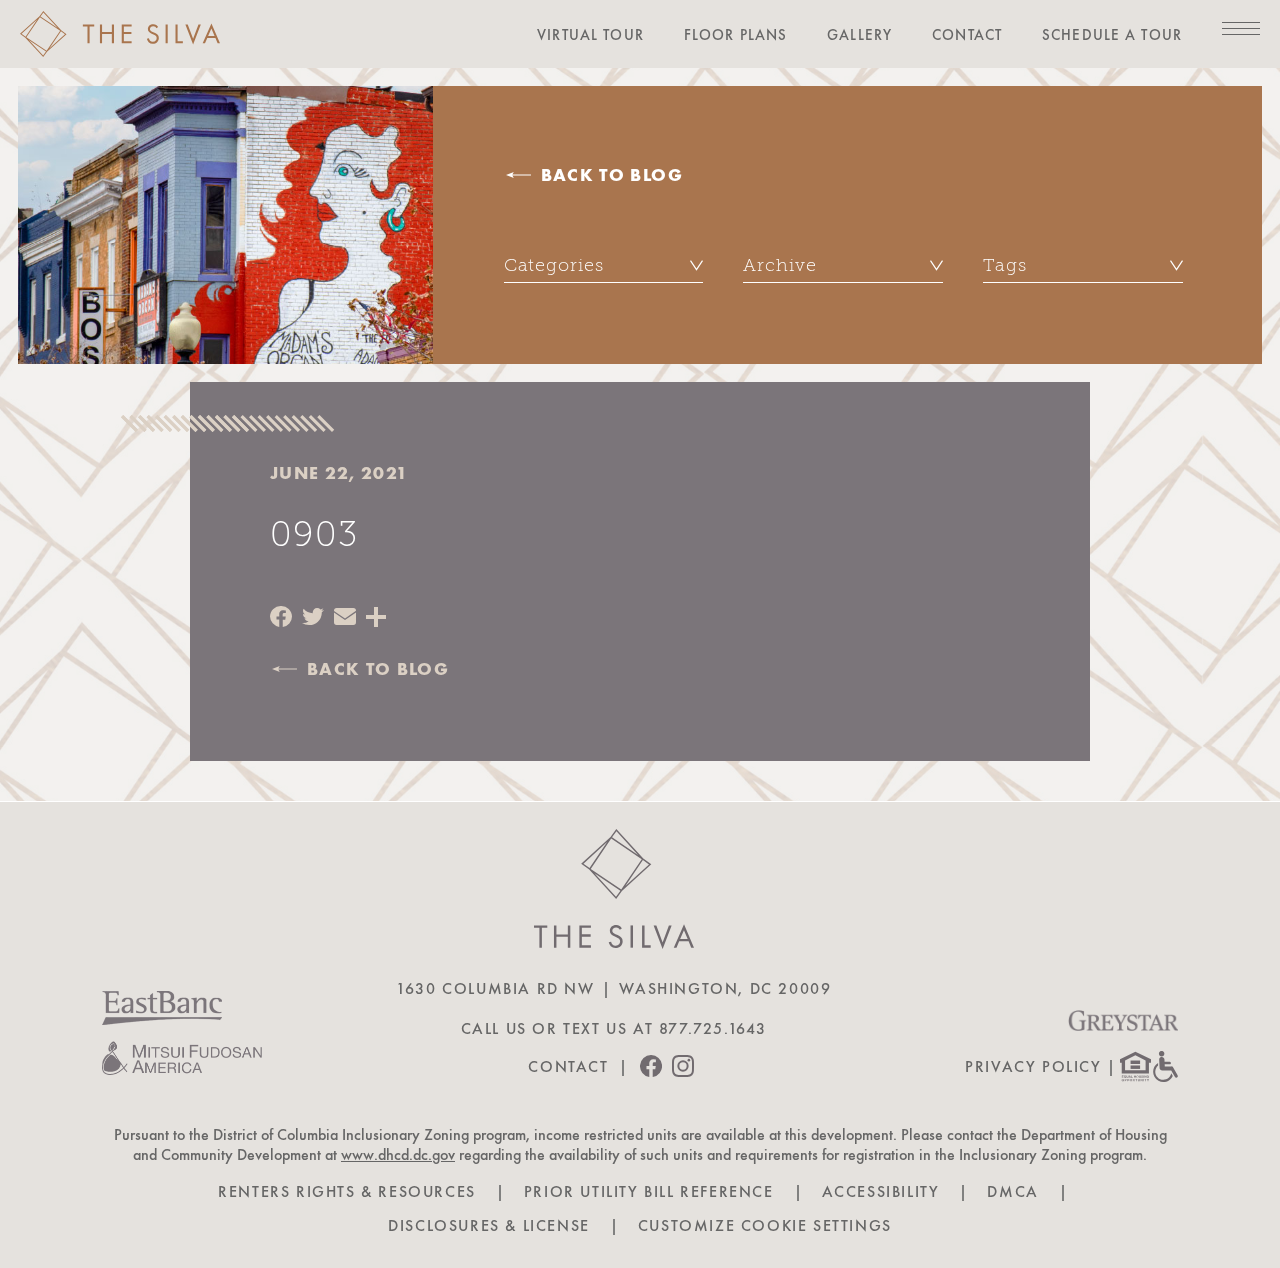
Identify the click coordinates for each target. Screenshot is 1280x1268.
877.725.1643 (713, 1029)
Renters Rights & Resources (347, 1192)
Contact (967, 35)
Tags (1005, 265)
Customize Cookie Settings (765, 1226)
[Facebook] (281, 618)
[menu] (1241, 29)
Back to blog (612, 175)
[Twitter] (313, 618)
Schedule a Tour (1112, 35)
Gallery (859, 35)
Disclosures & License (489, 1226)
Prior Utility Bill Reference (649, 1192)
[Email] (345, 618)
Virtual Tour (590, 35)
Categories (554, 265)
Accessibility (881, 1192)
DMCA (1012, 1192)
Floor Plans (735, 35)
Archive (779, 265)
